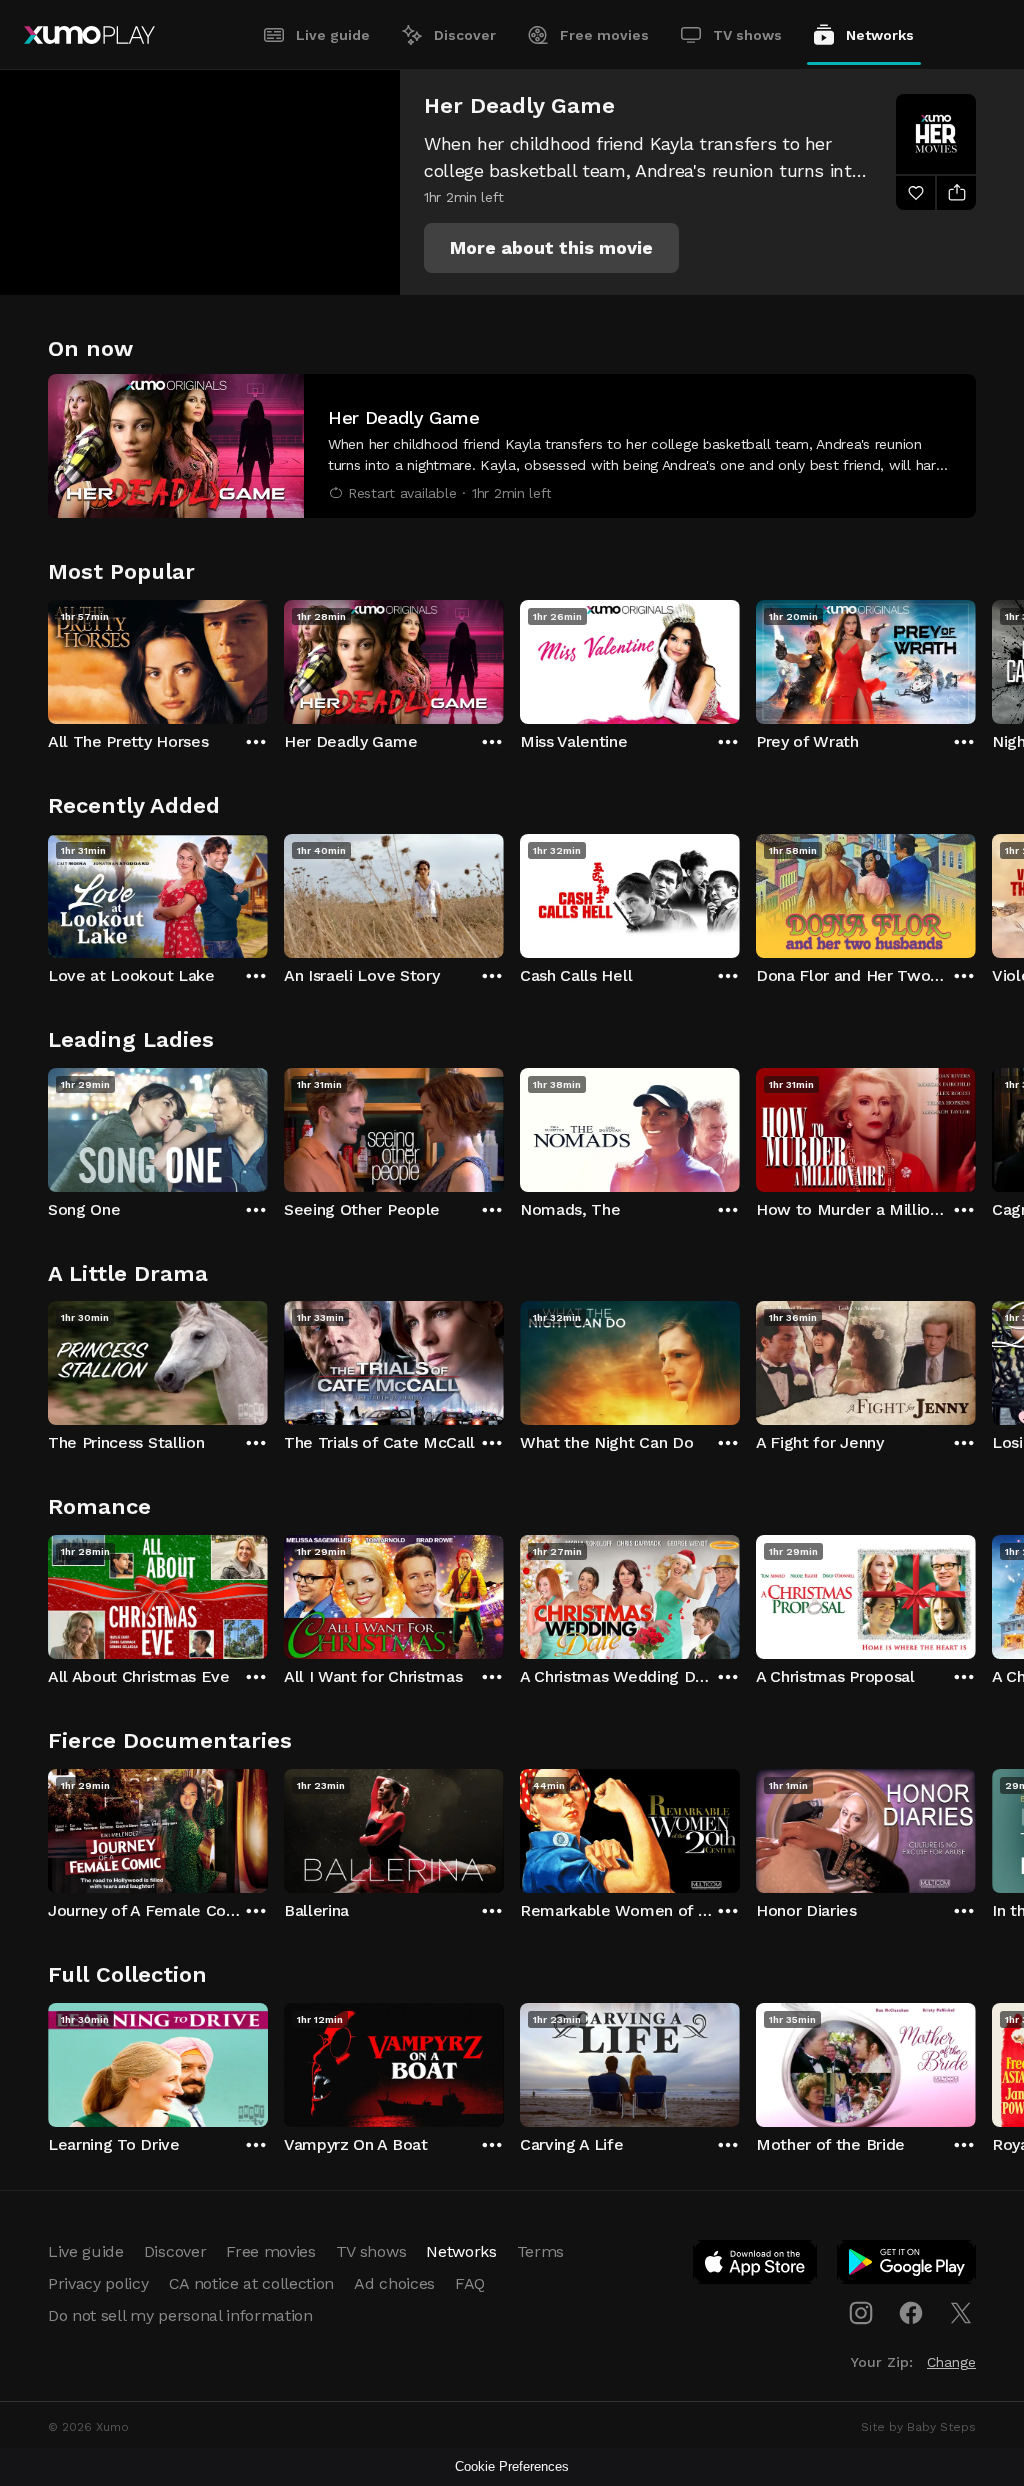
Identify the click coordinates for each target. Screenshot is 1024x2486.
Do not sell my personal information (180, 2315)
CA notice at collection (252, 2283)
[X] (961, 2313)
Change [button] (951, 2362)
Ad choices (394, 2283)
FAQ (470, 2283)
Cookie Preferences (512, 2466)
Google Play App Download (907, 2266)
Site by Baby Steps (918, 2427)
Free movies (604, 35)
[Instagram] (861, 2313)
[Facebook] (911, 2313)
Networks (880, 35)
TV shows (747, 35)
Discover (465, 35)
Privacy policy (98, 2283)
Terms (540, 2251)
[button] (551, 248)
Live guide (333, 35)
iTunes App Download (756, 2266)
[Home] (89, 35)
